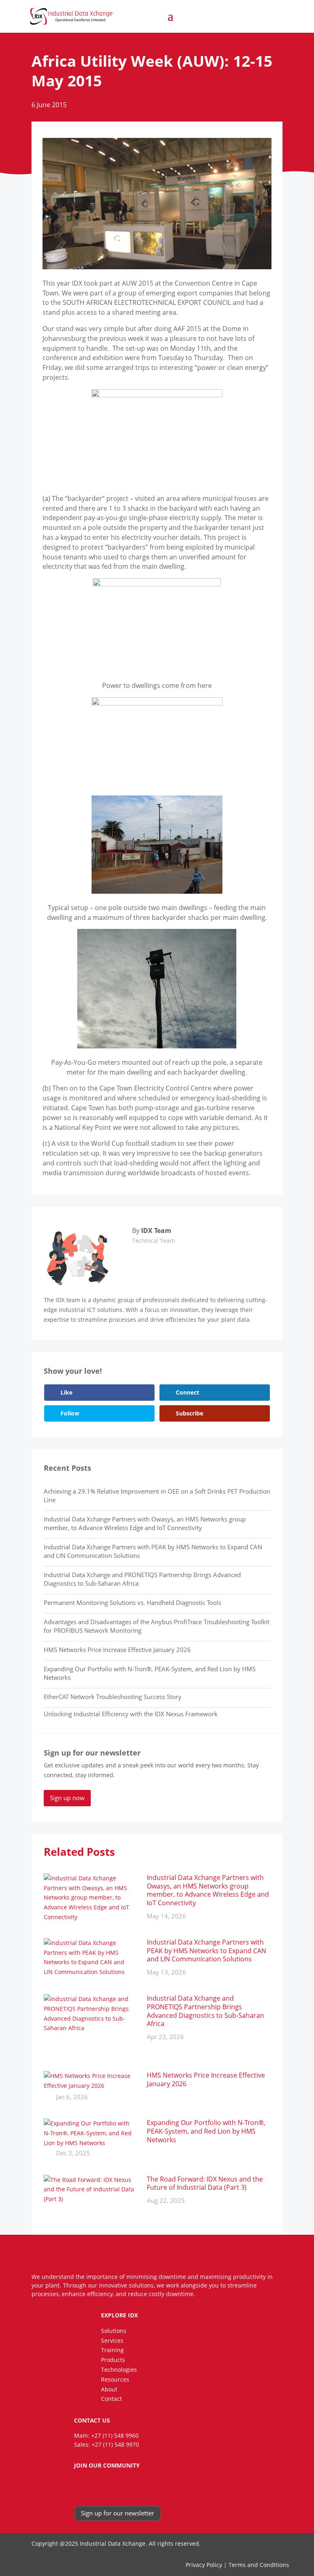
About (109, 2389)
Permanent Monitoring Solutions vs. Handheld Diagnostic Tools (132, 1602)
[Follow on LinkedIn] (92, 2487)
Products (113, 2360)
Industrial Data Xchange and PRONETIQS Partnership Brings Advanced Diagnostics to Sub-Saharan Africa (205, 2011)
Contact (111, 2399)
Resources (115, 2379)
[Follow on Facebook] (76, 2487)
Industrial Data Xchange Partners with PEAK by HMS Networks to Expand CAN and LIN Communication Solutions (206, 1951)
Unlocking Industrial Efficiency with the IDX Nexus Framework (131, 1714)
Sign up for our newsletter (118, 2513)
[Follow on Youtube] (124, 2487)
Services (112, 2340)
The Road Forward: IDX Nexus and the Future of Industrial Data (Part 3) (205, 2183)
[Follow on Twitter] (108, 2487)
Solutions (114, 2331)
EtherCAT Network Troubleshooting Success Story (113, 1697)
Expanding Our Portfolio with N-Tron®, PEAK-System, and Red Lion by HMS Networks (206, 2131)
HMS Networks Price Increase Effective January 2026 (117, 1650)
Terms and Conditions (259, 2565)
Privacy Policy (204, 2565)
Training (112, 2350)
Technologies (119, 2370)
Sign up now (67, 1798)
